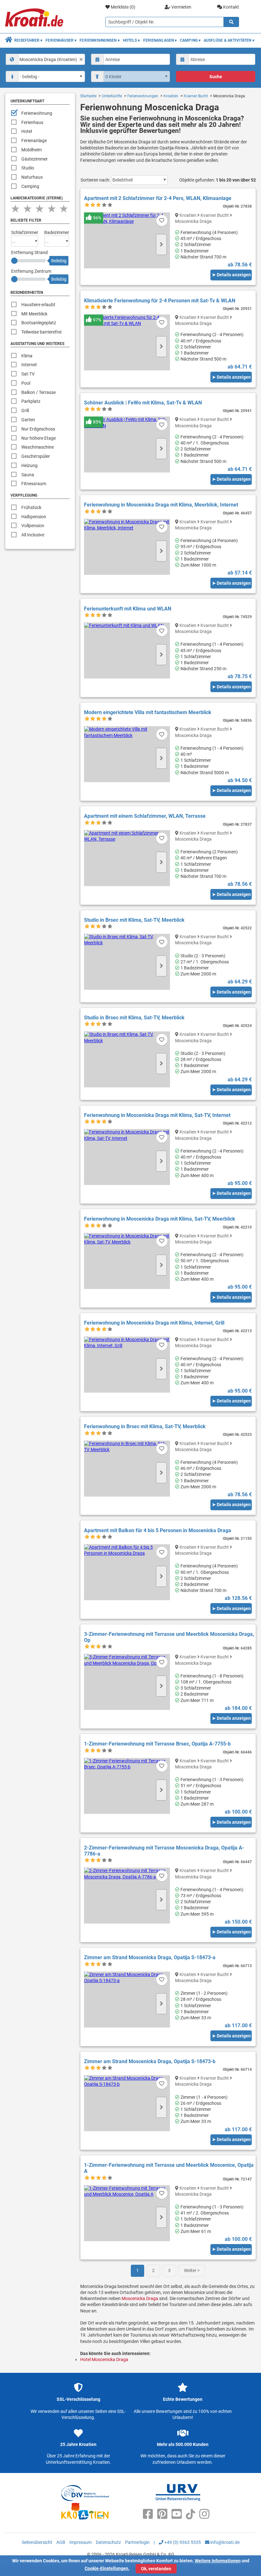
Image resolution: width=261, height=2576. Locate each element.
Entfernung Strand (29, 252)
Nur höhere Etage (39, 438)
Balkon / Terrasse (39, 392)
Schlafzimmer (25, 232)
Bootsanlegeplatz (39, 323)
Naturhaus (32, 177)
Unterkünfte (112, 96)
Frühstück (31, 507)
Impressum (81, 2542)
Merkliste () (123, 7)
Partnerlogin (137, 2542)
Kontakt (231, 7)
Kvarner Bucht (196, 96)
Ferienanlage (34, 141)
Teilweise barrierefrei (41, 332)
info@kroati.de (225, 2542)
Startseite (88, 96)
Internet (29, 365)
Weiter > (192, 2270)
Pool (26, 383)
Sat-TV (28, 374)
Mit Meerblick (34, 314)
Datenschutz (108, 2542)
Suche (216, 77)
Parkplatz (31, 401)
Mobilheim (32, 150)
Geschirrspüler (36, 456)
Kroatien (171, 96)
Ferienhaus (32, 122)
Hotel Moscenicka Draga (104, 2359)
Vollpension (33, 526)
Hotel (27, 131)
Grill (25, 410)
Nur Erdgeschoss (38, 429)
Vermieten (181, 7)
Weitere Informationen (218, 2561)
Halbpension (34, 517)
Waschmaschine (38, 447)
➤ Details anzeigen (231, 275)
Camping (30, 186)
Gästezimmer (35, 159)
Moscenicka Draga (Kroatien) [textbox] (48, 59)
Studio (28, 168)
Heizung (29, 465)
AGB (61, 2542)
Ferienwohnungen (143, 96)
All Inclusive (33, 535)
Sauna (28, 475)
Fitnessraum (34, 484)
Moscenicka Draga (140, 2298)
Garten (28, 420)
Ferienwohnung (37, 113)
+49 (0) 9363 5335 (182, 2542)
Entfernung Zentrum (31, 271)
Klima (27, 356)
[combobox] (45, 59)
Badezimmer (57, 232)
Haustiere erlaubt (38, 305)
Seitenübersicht (37, 2542)
